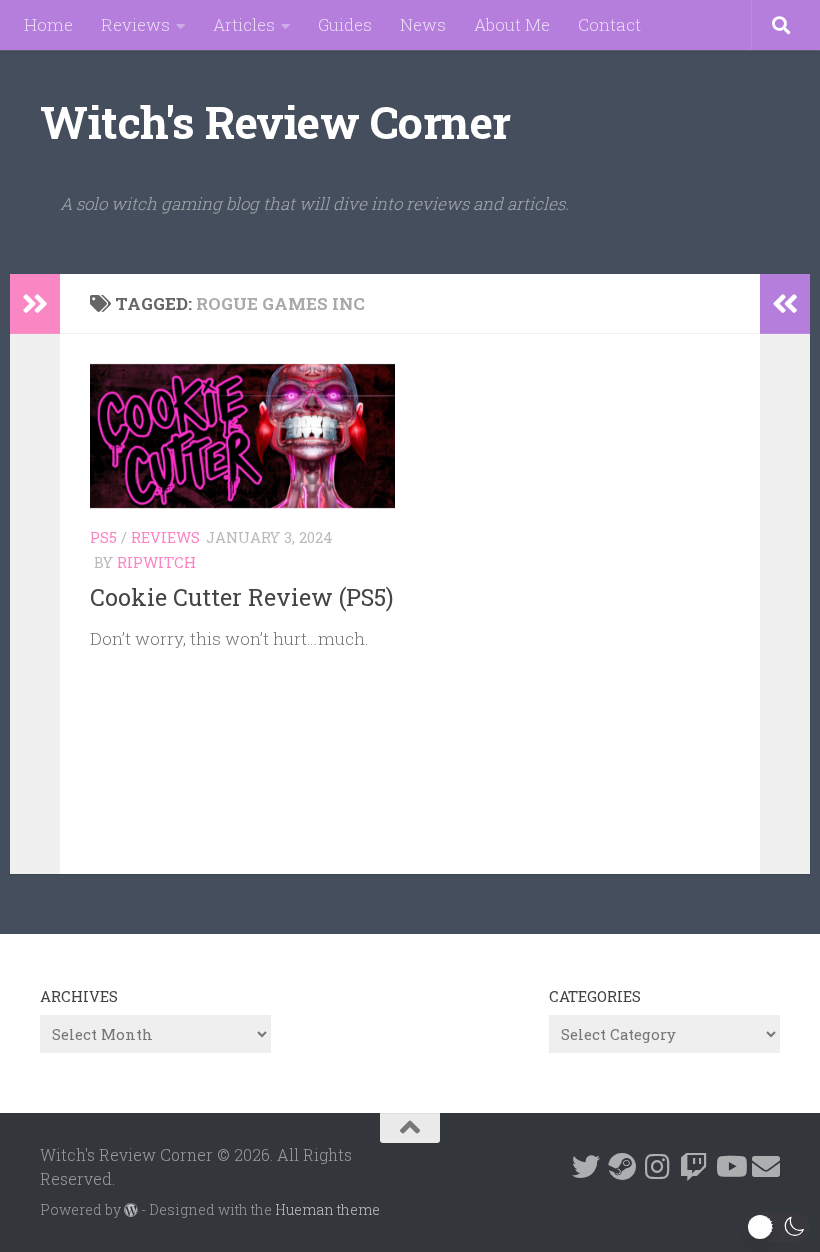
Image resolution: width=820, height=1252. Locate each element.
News (423, 24)
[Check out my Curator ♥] (622, 1167)
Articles (244, 24)
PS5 (103, 537)
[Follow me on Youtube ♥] (730, 1167)
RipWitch (156, 562)
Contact (609, 24)
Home (48, 24)
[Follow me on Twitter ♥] (586, 1167)
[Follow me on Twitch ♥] (694, 1167)
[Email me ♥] (766, 1167)
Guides (345, 24)
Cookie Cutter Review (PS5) (241, 597)
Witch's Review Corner (275, 121)
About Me (512, 24)
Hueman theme (327, 1209)
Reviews (135, 24)
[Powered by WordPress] (131, 1210)
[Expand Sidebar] (35, 304)
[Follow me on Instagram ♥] (658, 1167)
